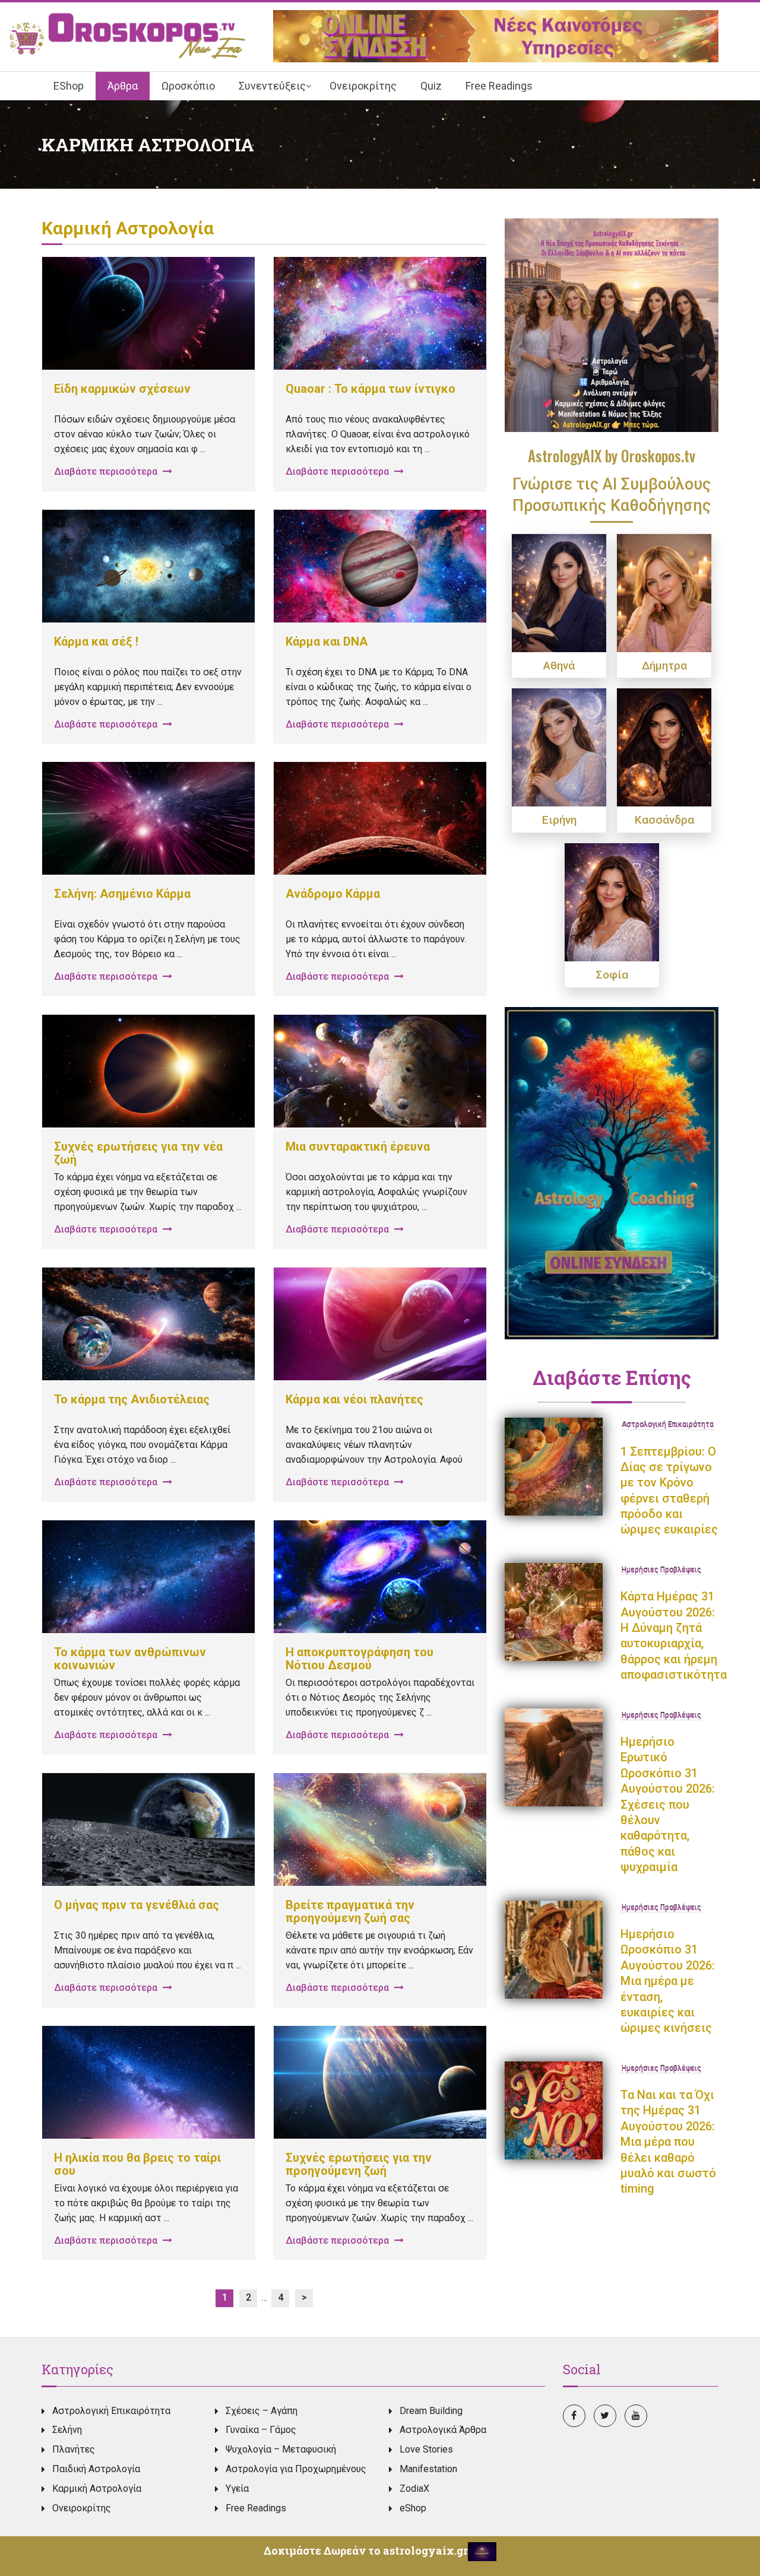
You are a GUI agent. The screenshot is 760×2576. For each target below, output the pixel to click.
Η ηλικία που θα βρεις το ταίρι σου (137, 2164)
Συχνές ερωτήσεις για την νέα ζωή (138, 1153)
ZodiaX (414, 2488)
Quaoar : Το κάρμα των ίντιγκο (370, 389)
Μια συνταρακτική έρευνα (358, 1146)
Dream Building (431, 2411)
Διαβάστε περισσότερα (107, 471)
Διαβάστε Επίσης (612, 1377)
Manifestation (428, 2469)
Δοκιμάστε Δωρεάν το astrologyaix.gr (366, 2550)
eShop (413, 2508)
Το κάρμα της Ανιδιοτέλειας (132, 1399)
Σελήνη (67, 2430)
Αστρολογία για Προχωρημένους (296, 2469)
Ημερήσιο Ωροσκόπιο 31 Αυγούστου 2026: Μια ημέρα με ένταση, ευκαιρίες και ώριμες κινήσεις (668, 1981)
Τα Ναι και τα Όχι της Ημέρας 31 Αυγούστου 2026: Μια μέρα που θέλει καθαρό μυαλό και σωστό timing (668, 2142)
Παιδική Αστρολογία (96, 2469)
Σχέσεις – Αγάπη (262, 2411)
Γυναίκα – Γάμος (261, 2430)
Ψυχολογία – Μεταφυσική (281, 2449)
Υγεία (237, 2488)
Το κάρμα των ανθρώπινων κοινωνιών (130, 1659)
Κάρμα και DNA (327, 641)
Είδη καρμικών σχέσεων (122, 389)
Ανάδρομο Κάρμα (333, 894)
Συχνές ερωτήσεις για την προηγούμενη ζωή (359, 2164)
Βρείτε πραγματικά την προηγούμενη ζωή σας (350, 1911)
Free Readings (256, 2508)
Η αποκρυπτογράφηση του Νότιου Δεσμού (360, 1659)
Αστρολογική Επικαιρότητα (668, 1425)
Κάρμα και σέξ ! (96, 641)
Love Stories (426, 2449)
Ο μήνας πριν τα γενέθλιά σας (137, 1905)
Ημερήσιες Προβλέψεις (661, 1571)
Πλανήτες (74, 2449)
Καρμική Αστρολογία (97, 2488)
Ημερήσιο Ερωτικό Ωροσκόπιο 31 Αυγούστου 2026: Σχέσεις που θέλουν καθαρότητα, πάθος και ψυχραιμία (668, 1804)
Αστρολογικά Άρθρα (443, 2430)
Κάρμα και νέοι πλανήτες (354, 1399)
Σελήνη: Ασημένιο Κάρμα (122, 894)
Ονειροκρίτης (82, 2508)
